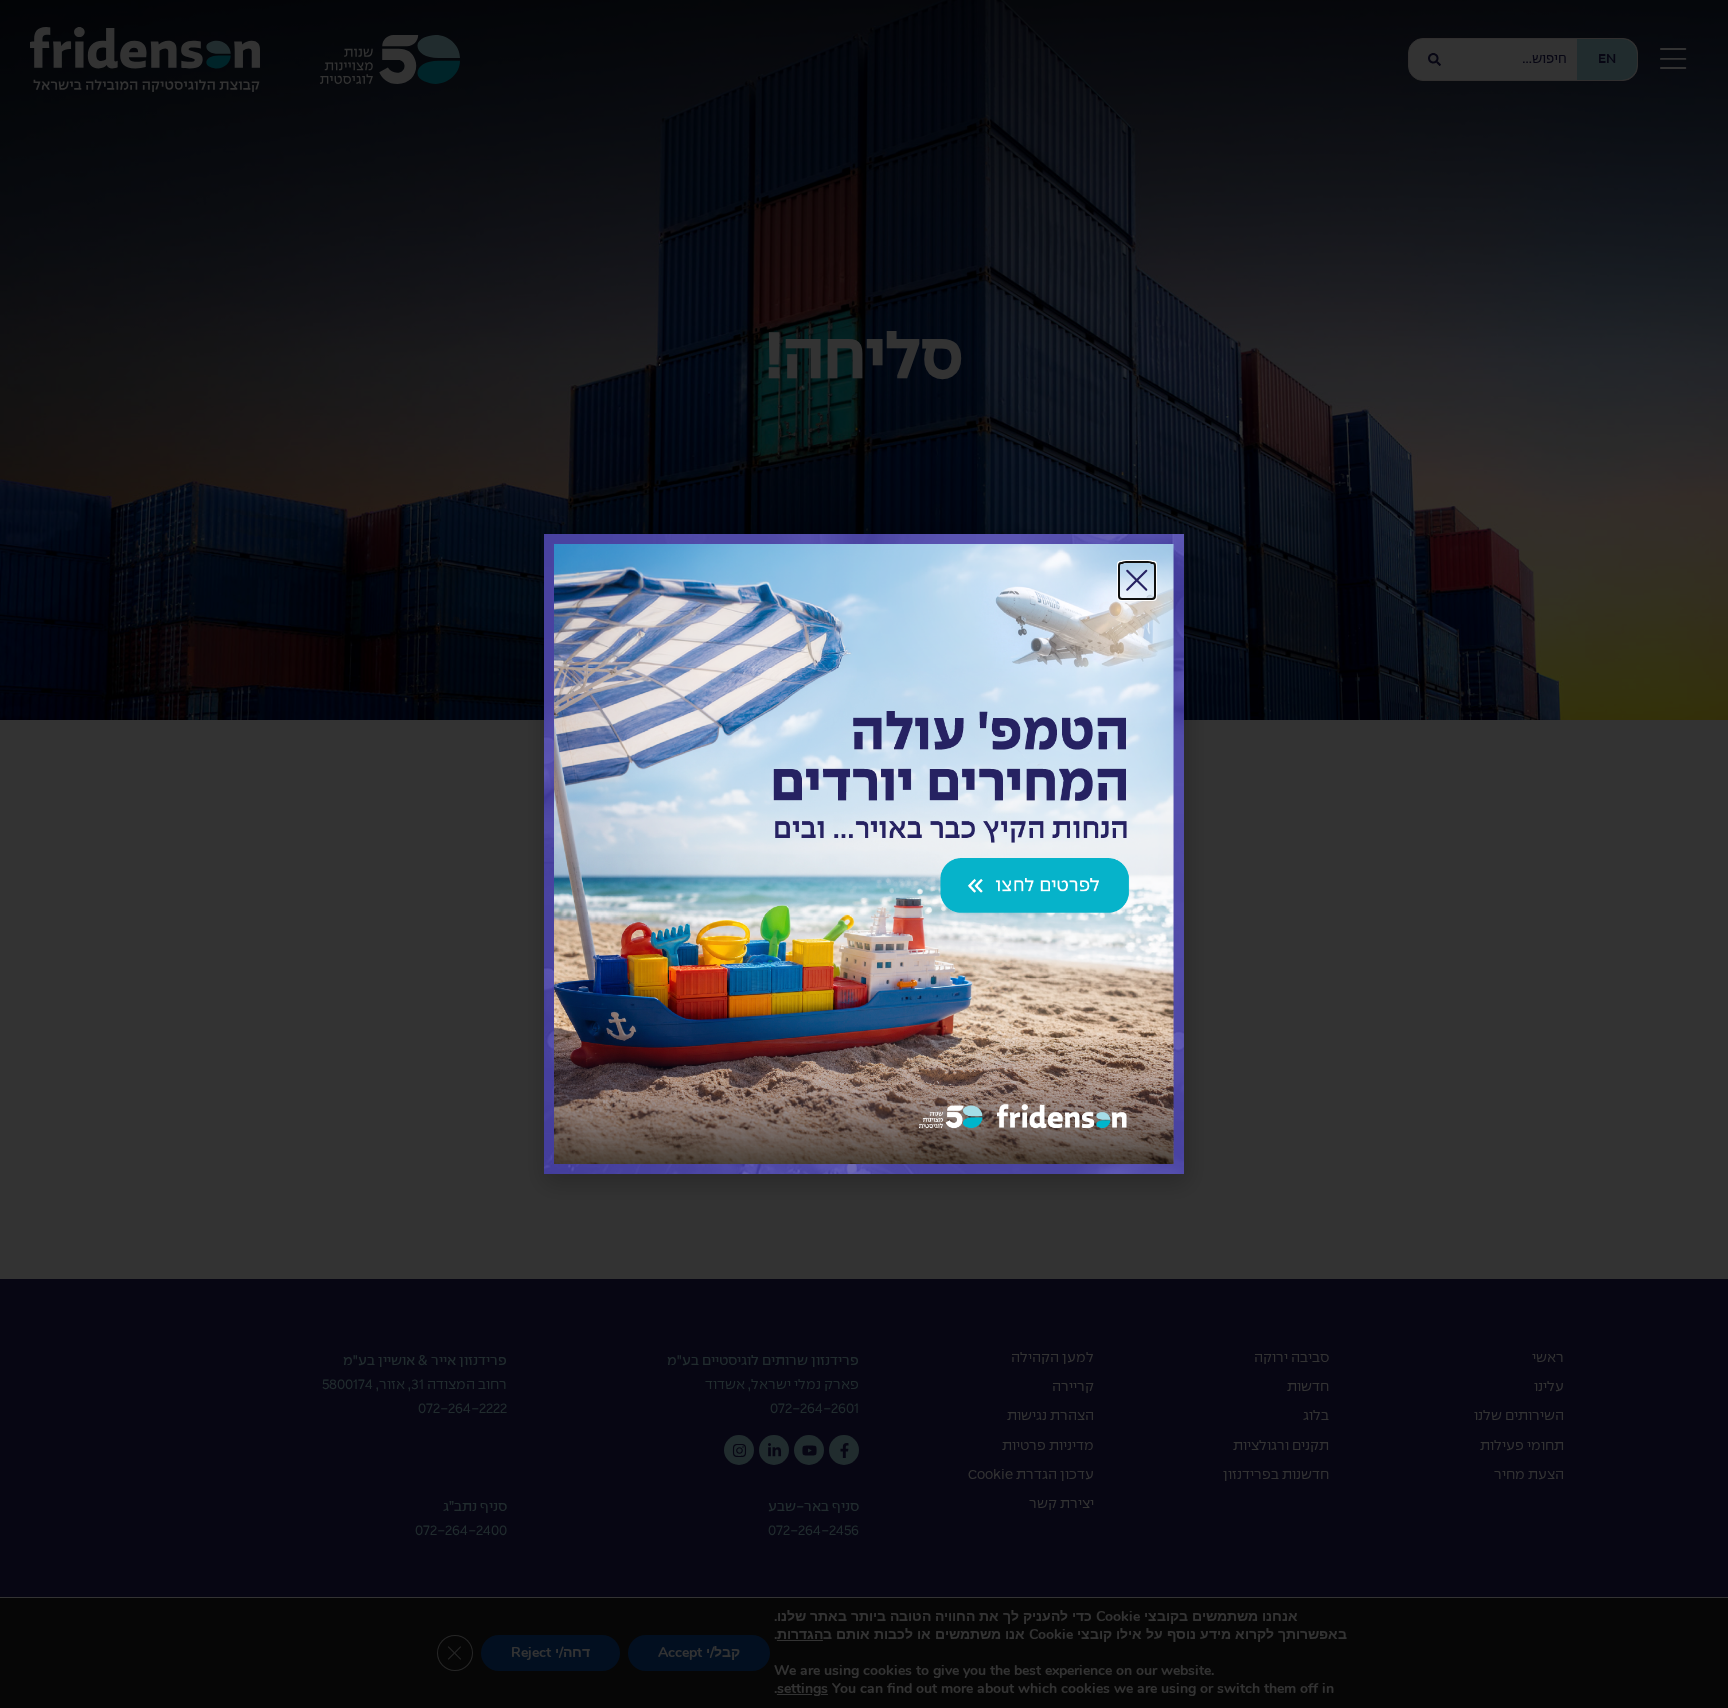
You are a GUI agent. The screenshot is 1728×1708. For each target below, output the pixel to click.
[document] (864, 854)
